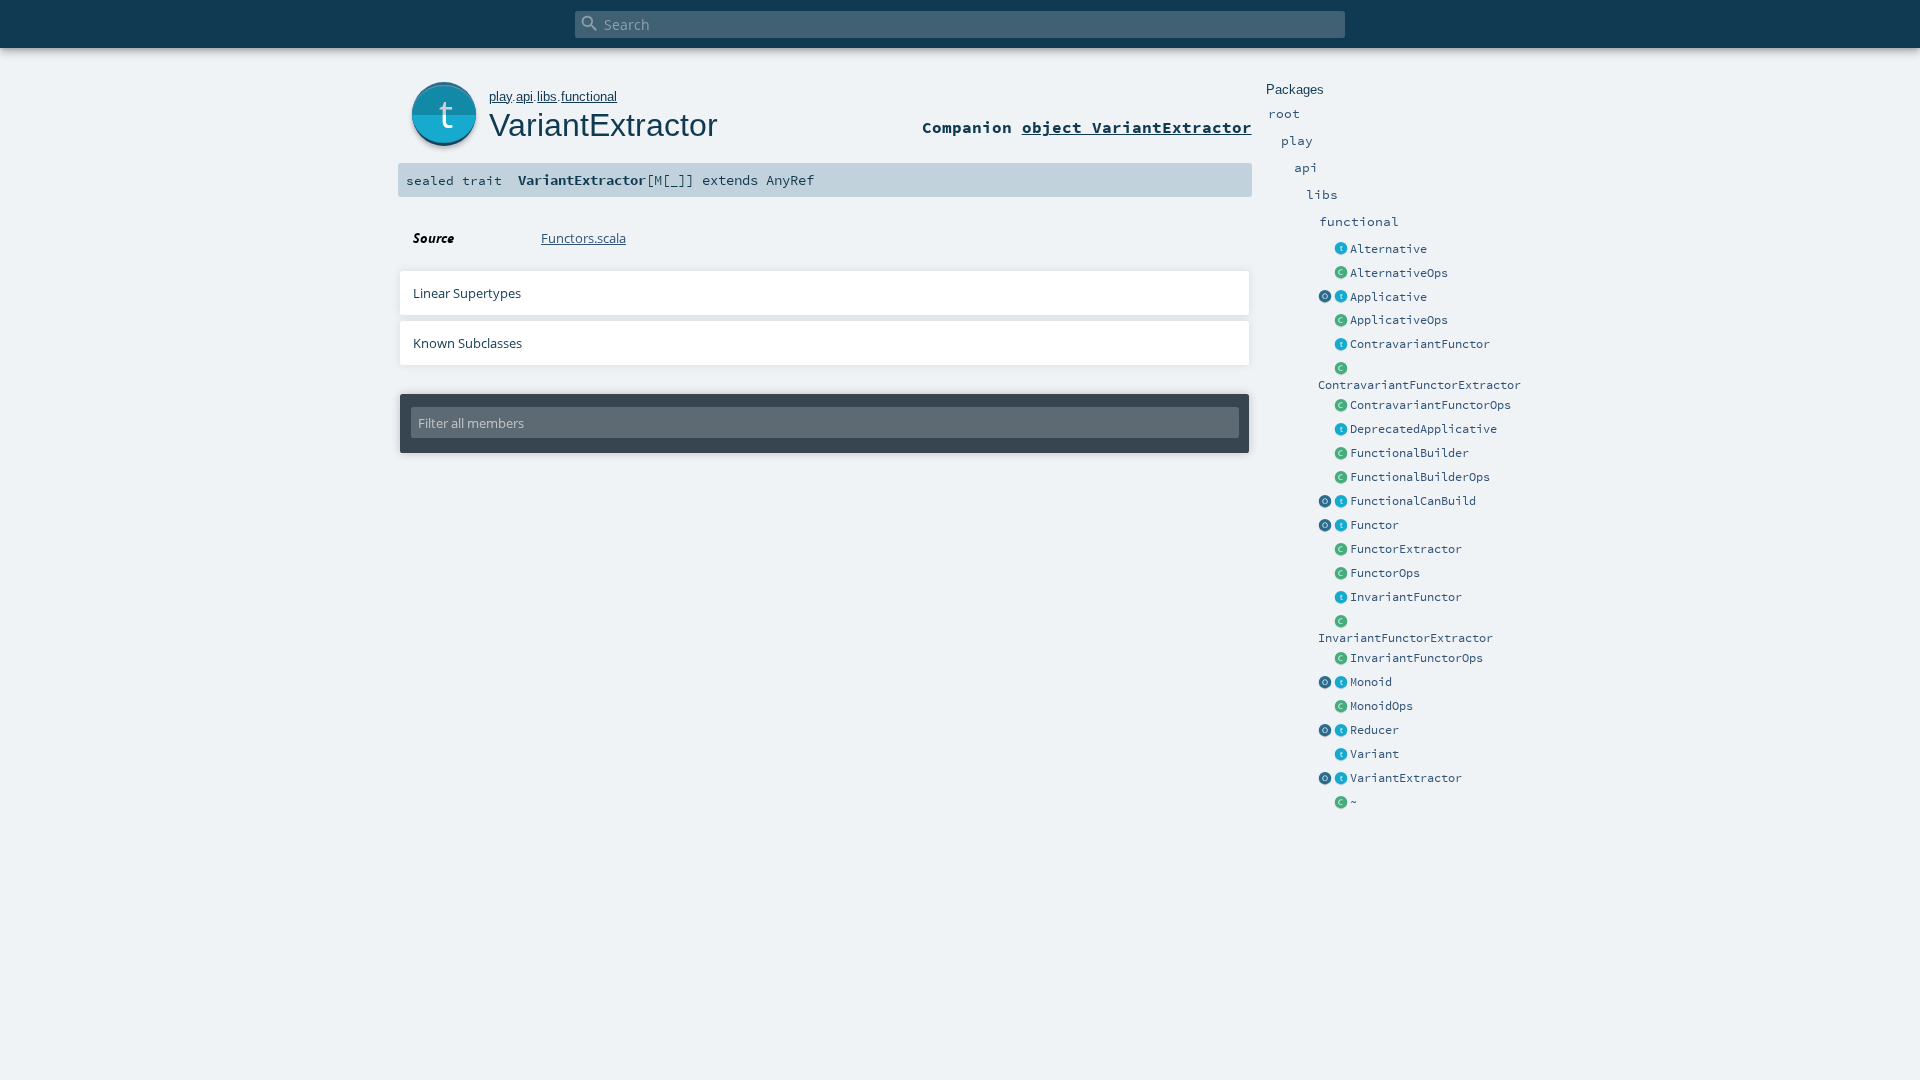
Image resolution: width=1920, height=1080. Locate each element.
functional (589, 96)
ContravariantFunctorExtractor (1419, 385)
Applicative (1388, 297)
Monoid (1371, 682)
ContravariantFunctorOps (1430, 405)
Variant (1374, 754)
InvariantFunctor (1406, 597)
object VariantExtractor (1137, 127)
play (500, 96)
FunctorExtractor (1406, 549)
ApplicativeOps (1399, 320)
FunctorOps (1385, 573)
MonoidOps (1381, 706)
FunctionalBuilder (1409, 453)
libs (547, 96)
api (524, 96)
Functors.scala (583, 238)
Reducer (1374, 730)
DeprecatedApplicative (1423, 429)
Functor (1374, 525)
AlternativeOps (1399, 273)
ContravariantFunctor (1420, 344)
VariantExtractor (1406, 778)
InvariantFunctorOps (1416, 658)
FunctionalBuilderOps (1420, 477)
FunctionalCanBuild (1413, 501)
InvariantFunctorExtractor (1405, 638)
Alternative (1388, 249)
